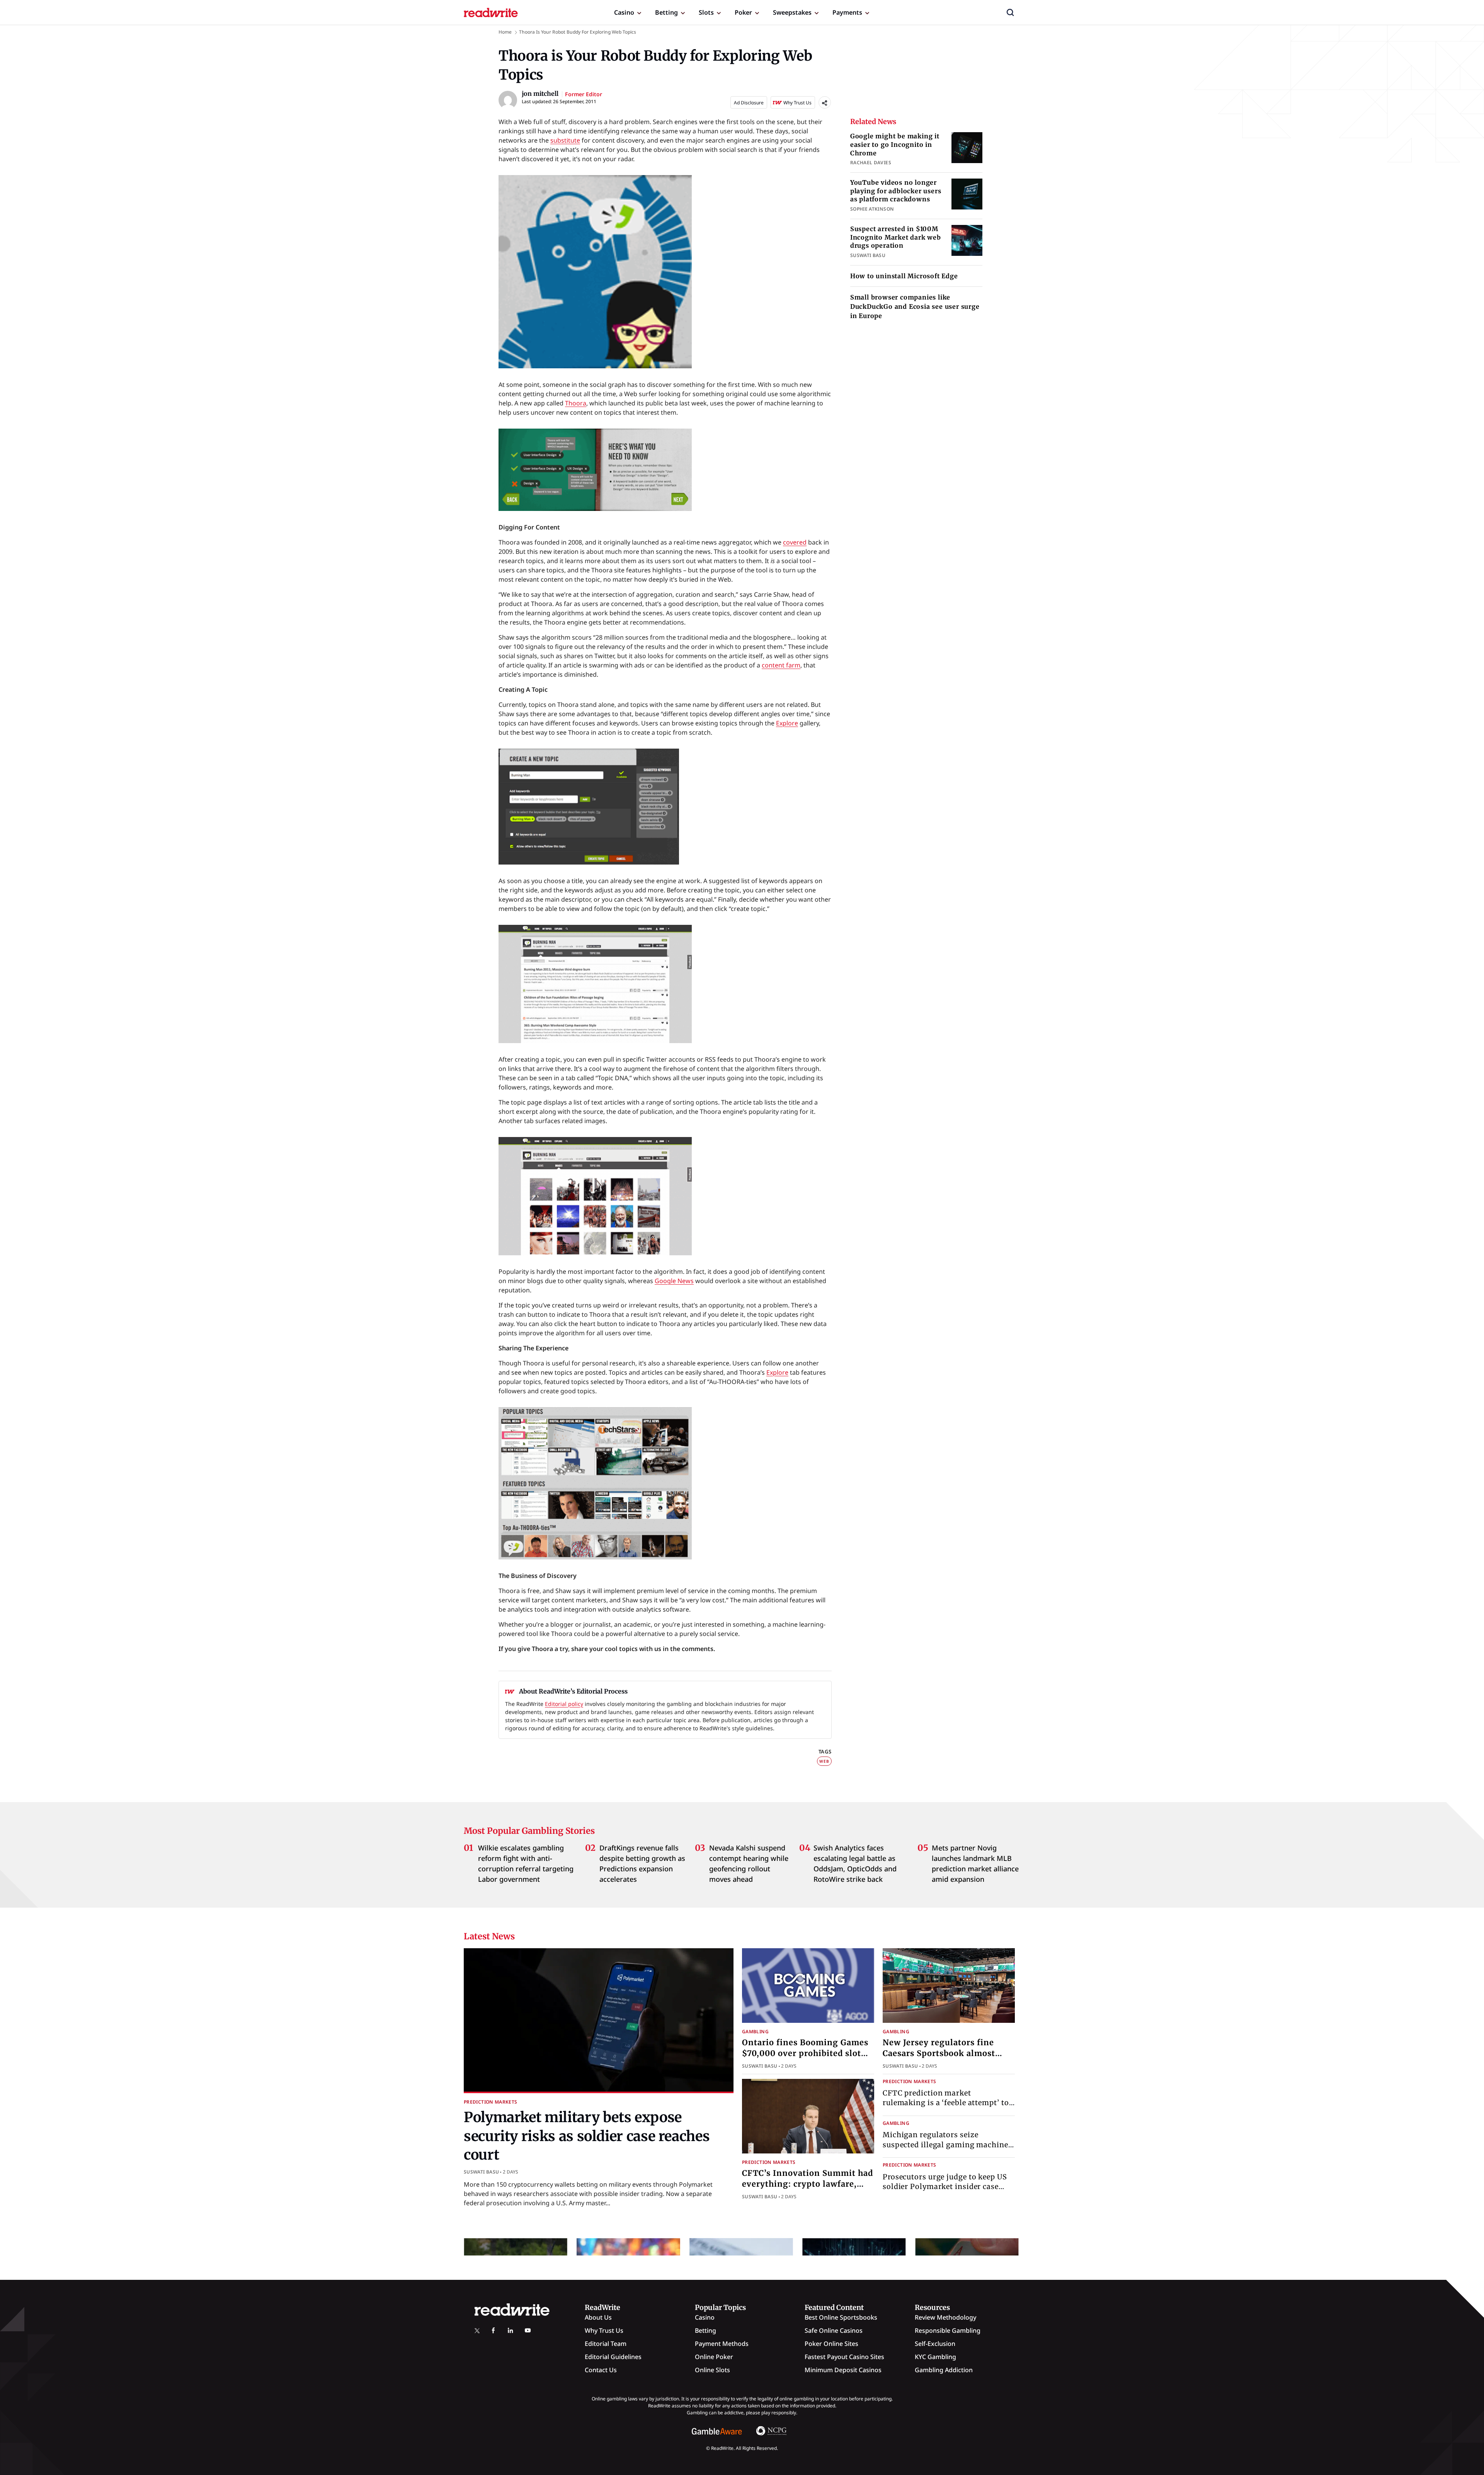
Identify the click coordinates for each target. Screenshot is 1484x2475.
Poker (743, 12)
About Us (598, 2317)
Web (824, 1761)
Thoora (576, 403)
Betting (666, 12)
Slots (706, 12)
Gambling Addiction (944, 2370)
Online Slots (712, 2370)
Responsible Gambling (948, 2330)
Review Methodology (945, 2317)
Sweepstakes (792, 12)
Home (505, 32)
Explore (787, 723)
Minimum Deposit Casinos (843, 2370)
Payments (847, 12)
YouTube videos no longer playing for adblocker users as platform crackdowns (896, 191)
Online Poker (714, 2357)
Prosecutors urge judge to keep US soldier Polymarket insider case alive (945, 2186)
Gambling (755, 2032)
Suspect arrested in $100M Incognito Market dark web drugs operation (896, 237)
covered (795, 542)
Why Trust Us (604, 2330)
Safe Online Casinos (834, 2330)
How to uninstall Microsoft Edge (904, 276)
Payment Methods (722, 2344)
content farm (781, 665)
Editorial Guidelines (613, 2357)
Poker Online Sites (831, 2344)
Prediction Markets (490, 2102)
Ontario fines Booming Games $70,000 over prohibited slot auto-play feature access (805, 2053)
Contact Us (601, 2370)
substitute (565, 140)
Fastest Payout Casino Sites (844, 2357)
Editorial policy (564, 1704)
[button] (1010, 12)
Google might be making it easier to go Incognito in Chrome (895, 144)
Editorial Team (606, 2344)
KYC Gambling (935, 2357)
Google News (674, 1281)
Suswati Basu (481, 2172)
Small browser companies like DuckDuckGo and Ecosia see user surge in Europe (915, 306)
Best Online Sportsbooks (841, 2317)
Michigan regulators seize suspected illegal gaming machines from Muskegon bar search (947, 2144)
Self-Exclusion (935, 2344)
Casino (624, 12)
